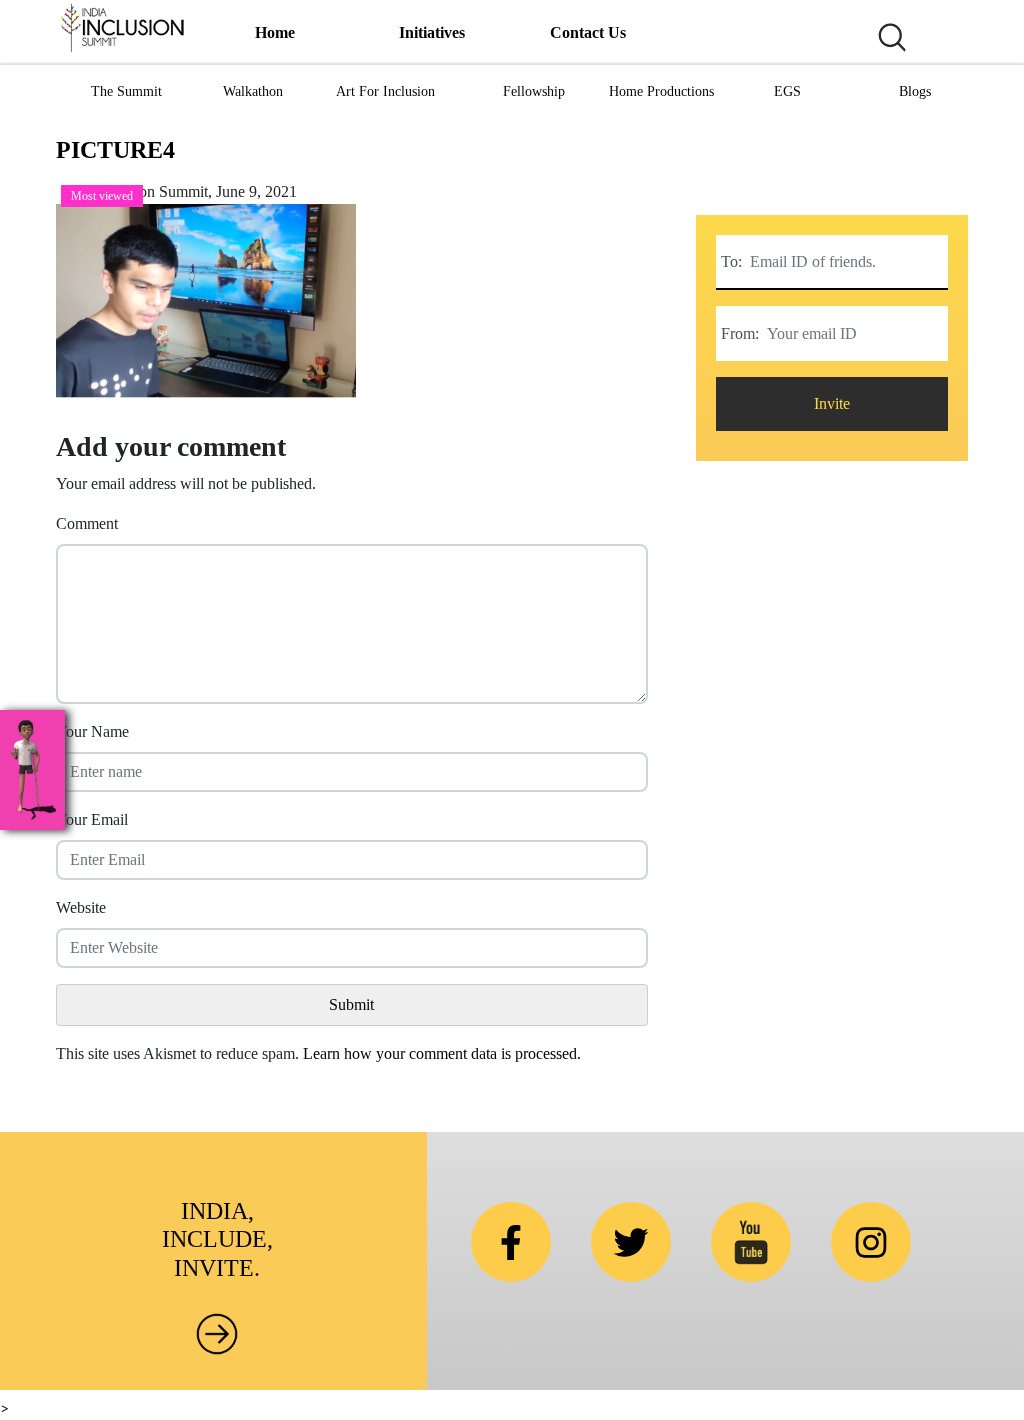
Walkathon (253, 91)
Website (81, 907)
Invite (832, 403)
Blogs (915, 91)
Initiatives (432, 32)
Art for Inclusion (385, 91)
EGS (787, 91)
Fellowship (534, 91)
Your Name (92, 731)
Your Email (92, 819)
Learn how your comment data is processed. (442, 1053)
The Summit (126, 91)
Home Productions (661, 91)
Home (275, 32)
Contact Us (588, 32)
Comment (87, 523)
